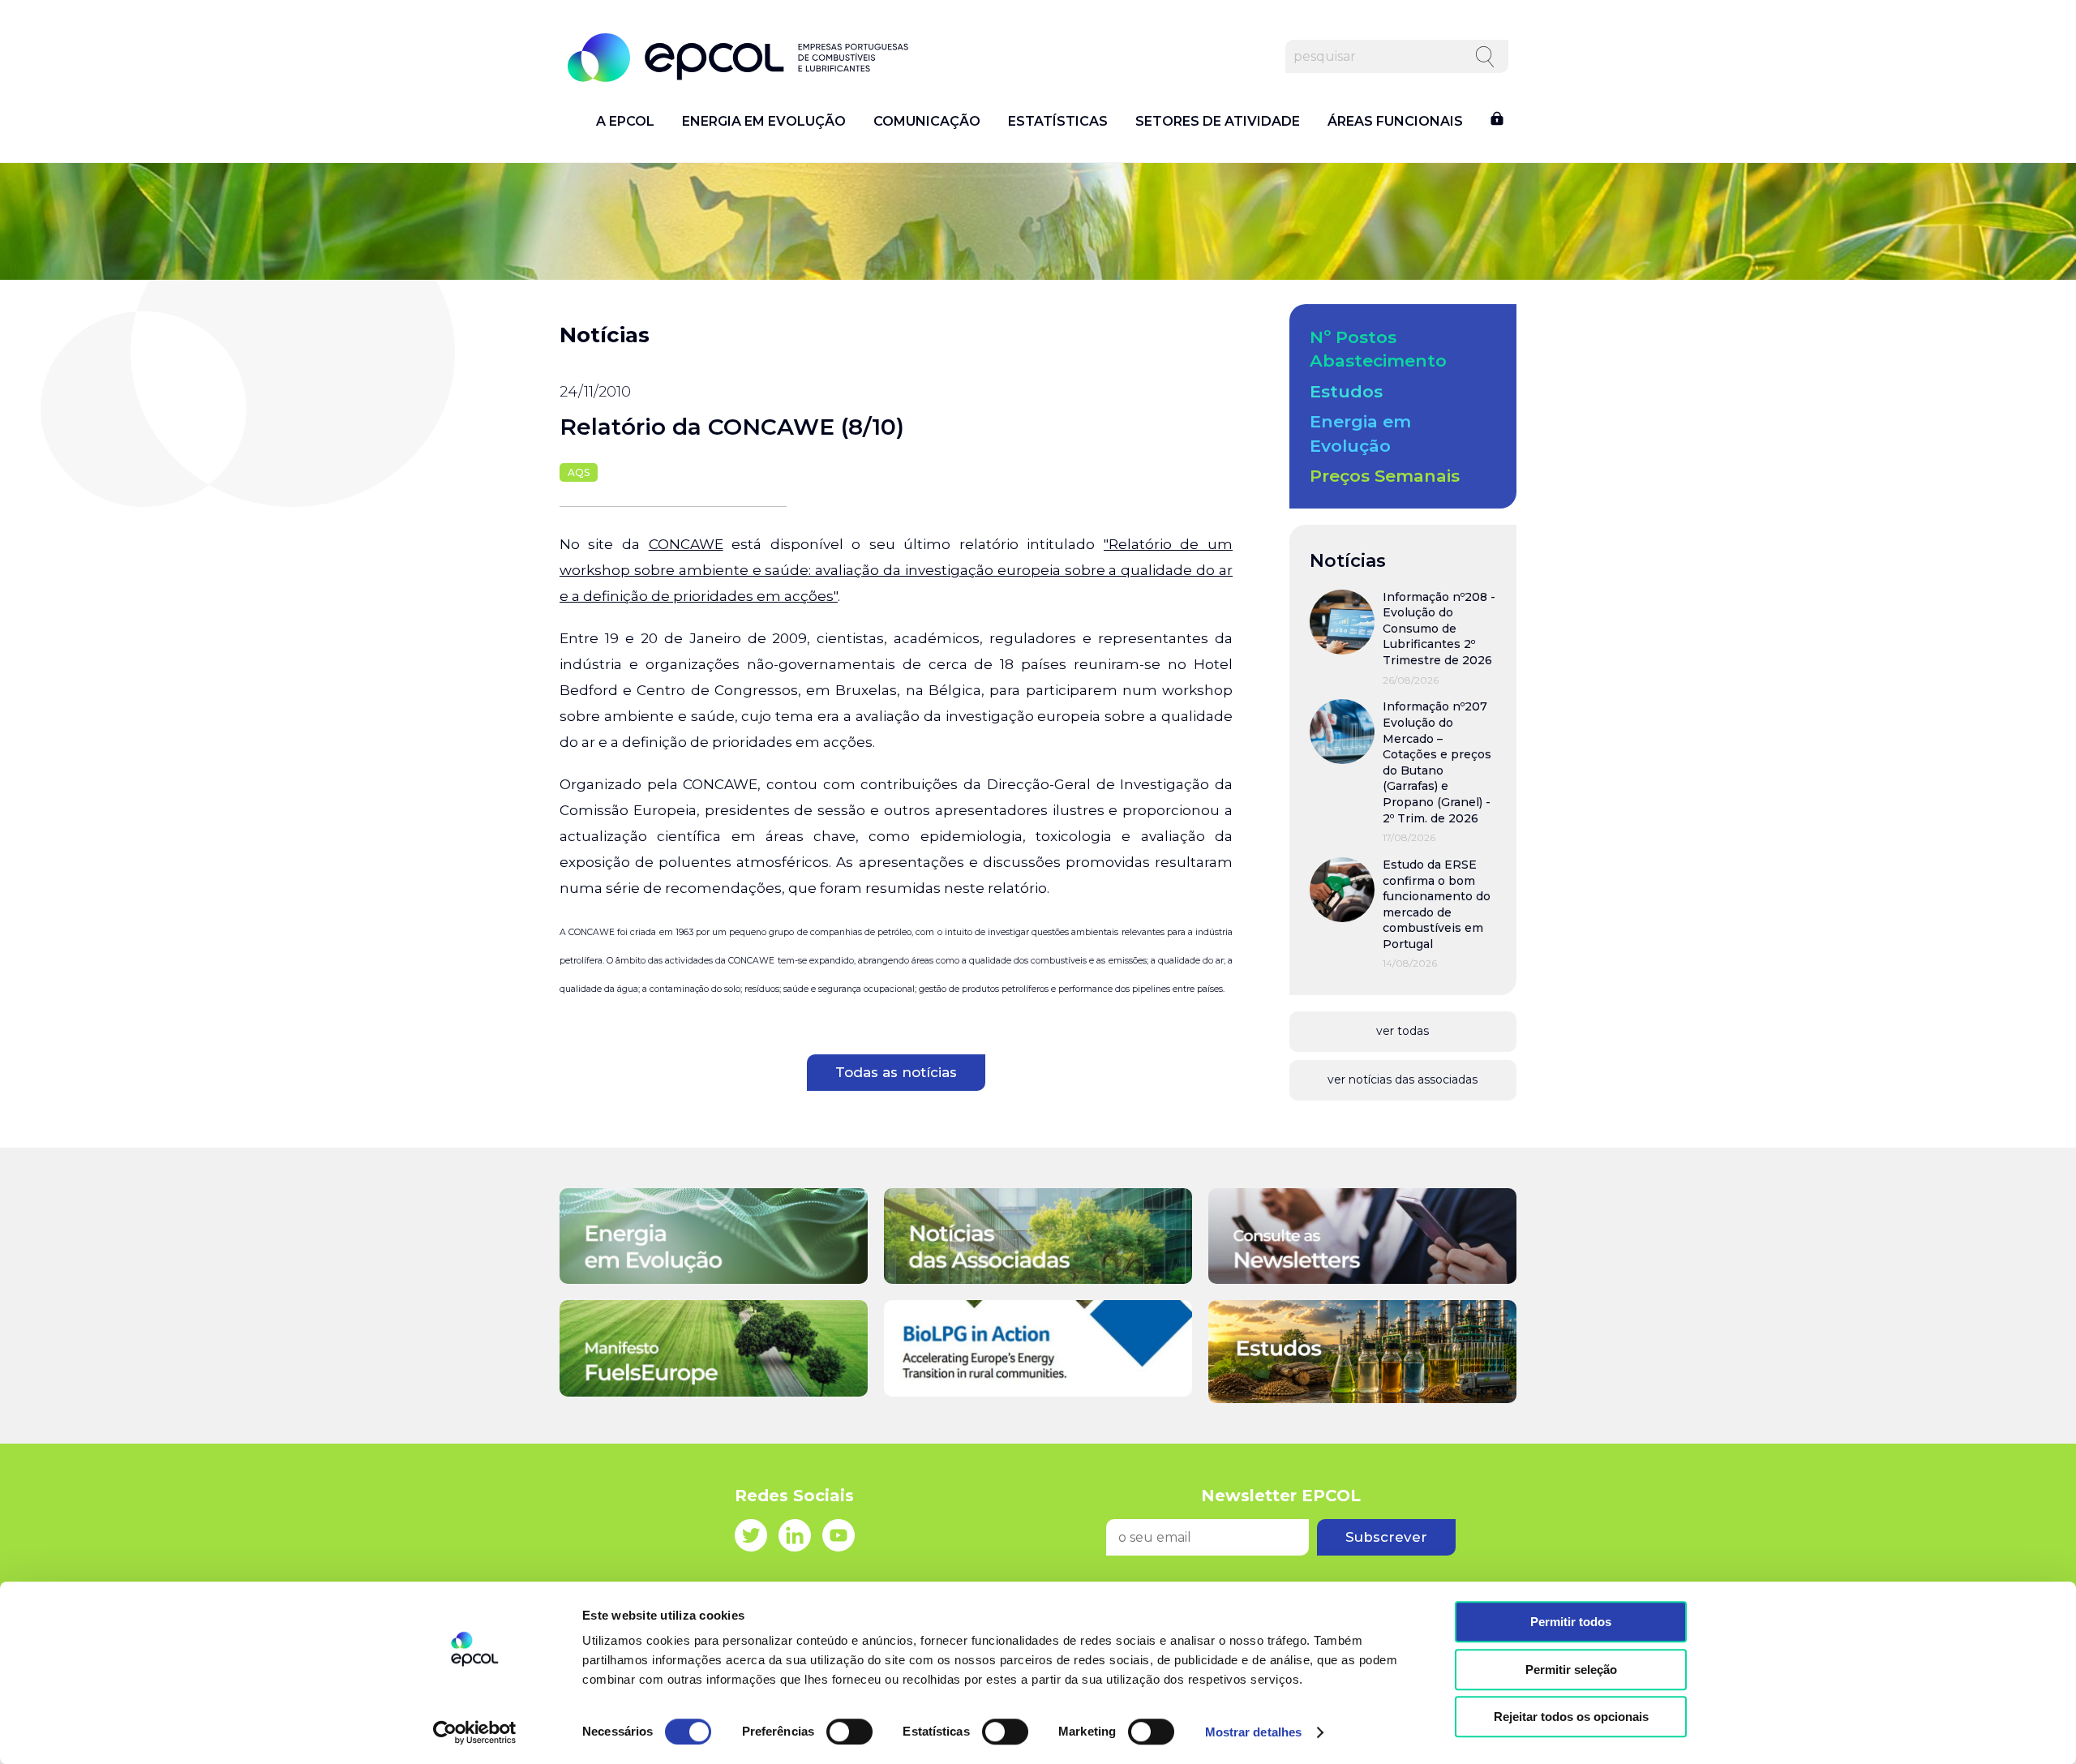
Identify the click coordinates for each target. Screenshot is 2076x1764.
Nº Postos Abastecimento (1378, 349)
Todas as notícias (896, 1072)
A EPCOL (625, 122)
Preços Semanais (1385, 476)
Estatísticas (1058, 122)
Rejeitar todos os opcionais (1571, 1717)
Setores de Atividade (1218, 122)
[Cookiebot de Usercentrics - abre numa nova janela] (475, 1732)
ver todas (1403, 1031)
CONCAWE (686, 544)
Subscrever (1386, 1537)
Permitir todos (1571, 1622)
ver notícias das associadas (1403, 1079)
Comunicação (927, 122)
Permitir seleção (1571, 1670)
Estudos (1346, 391)
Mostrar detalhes (1254, 1732)
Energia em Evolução (764, 122)
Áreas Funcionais (1395, 122)
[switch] (849, 1732)
